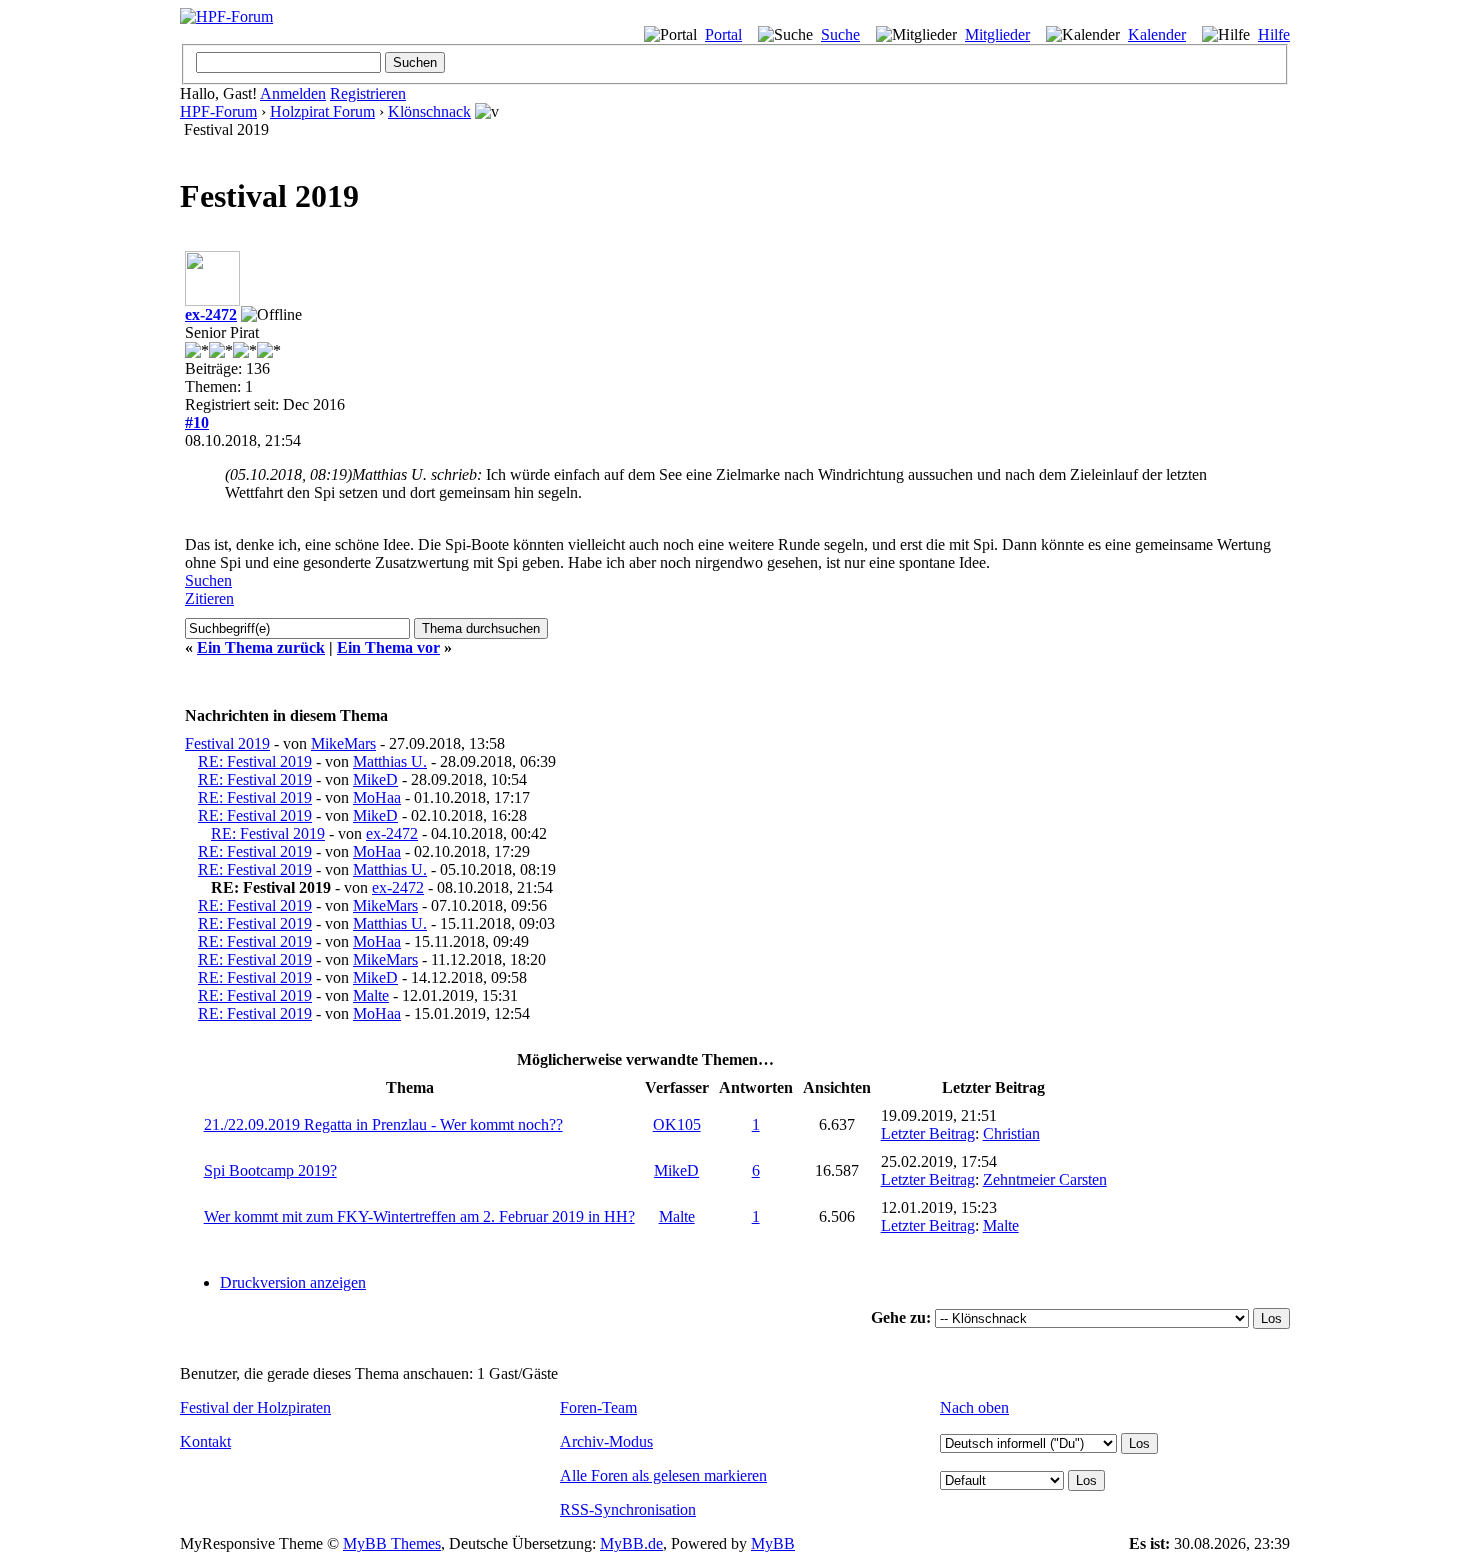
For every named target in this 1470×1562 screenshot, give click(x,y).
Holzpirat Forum (322, 111)
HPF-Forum (218, 111)
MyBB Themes (392, 1543)
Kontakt (205, 1441)
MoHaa (377, 797)
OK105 (677, 1124)
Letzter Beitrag (928, 1133)
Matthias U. (390, 761)
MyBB (773, 1543)
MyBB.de (631, 1543)
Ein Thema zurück (261, 647)
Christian (1011, 1133)
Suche (840, 34)
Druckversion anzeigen (293, 1282)
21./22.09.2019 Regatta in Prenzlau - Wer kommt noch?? (383, 1124)
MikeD (375, 779)
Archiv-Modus (606, 1441)
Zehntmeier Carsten (1045, 1179)
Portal (723, 34)
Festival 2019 (227, 743)
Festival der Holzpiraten (255, 1407)
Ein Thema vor (388, 647)
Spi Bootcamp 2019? (270, 1170)
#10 (197, 422)
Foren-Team (598, 1407)
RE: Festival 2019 (255, 761)
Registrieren (368, 93)
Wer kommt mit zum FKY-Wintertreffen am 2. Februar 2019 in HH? (419, 1216)
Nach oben (974, 1407)
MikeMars (343, 743)
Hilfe (1274, 34)
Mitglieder (997, 34)
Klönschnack (429, 111)
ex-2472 (211, 314)
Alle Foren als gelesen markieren (663, 1475)
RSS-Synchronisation (628, 1509)
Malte (371, 995)
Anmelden (293, 93)
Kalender (1157, 34)
